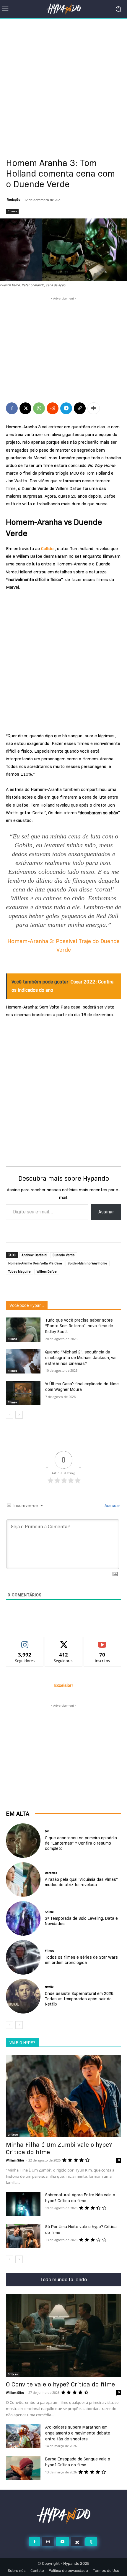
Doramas (51, 1873)
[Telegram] (66, 408)
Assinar (106, 1212)
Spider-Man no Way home (88, 1263)
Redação (14, 200)
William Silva (15, 2160)
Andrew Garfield (34, 1255)
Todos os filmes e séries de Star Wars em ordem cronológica (81, 1960)
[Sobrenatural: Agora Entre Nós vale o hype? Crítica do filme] (23, 2204)
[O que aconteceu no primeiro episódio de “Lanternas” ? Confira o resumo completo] (23, 1841)
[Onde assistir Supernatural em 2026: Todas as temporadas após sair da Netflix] (23, 1996)
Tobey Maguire (19, 1271)
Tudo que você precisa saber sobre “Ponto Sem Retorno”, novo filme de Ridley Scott (79, 1326)
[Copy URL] (80, 408)
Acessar (112, 1506)
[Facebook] (12, 408)
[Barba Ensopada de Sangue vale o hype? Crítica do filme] (23, 2468)
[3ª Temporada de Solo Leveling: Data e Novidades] (23, 1918)
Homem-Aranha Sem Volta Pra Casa (35, 1263)
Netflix (49, 1987)
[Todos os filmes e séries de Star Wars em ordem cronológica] (23, 1957)
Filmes (12, 211)
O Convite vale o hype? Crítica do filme (60, 2384)
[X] (25, 408)
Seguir (25, 1642)
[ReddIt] (53, 408)
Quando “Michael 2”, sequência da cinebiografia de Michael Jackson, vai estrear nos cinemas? (81, 1358)
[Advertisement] (63, 85)
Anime (49, 1912)
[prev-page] (10, 1415)
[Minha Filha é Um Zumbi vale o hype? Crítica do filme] (63, 2096)
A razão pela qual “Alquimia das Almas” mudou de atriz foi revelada (81, 1882)
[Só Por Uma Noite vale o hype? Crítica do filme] (23, 2236)
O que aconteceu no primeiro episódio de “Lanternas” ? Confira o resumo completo (81, 1843)
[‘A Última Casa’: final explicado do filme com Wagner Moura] (23, 1393)
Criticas (13, 2135)
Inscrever (102, 1642)
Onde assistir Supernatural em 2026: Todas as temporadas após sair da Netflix (80, 1999)
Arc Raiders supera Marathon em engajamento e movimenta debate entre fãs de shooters (78, 2433)
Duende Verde (64, 1255)
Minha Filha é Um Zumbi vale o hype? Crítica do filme (59, 2148)
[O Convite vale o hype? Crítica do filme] (63, 2336)
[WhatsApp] (39, 408)
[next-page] (19, 1415)
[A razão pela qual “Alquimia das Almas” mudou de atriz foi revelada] (23, 1880)
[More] (94, 408)
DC (47, 1831)
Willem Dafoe (47, 1271)
